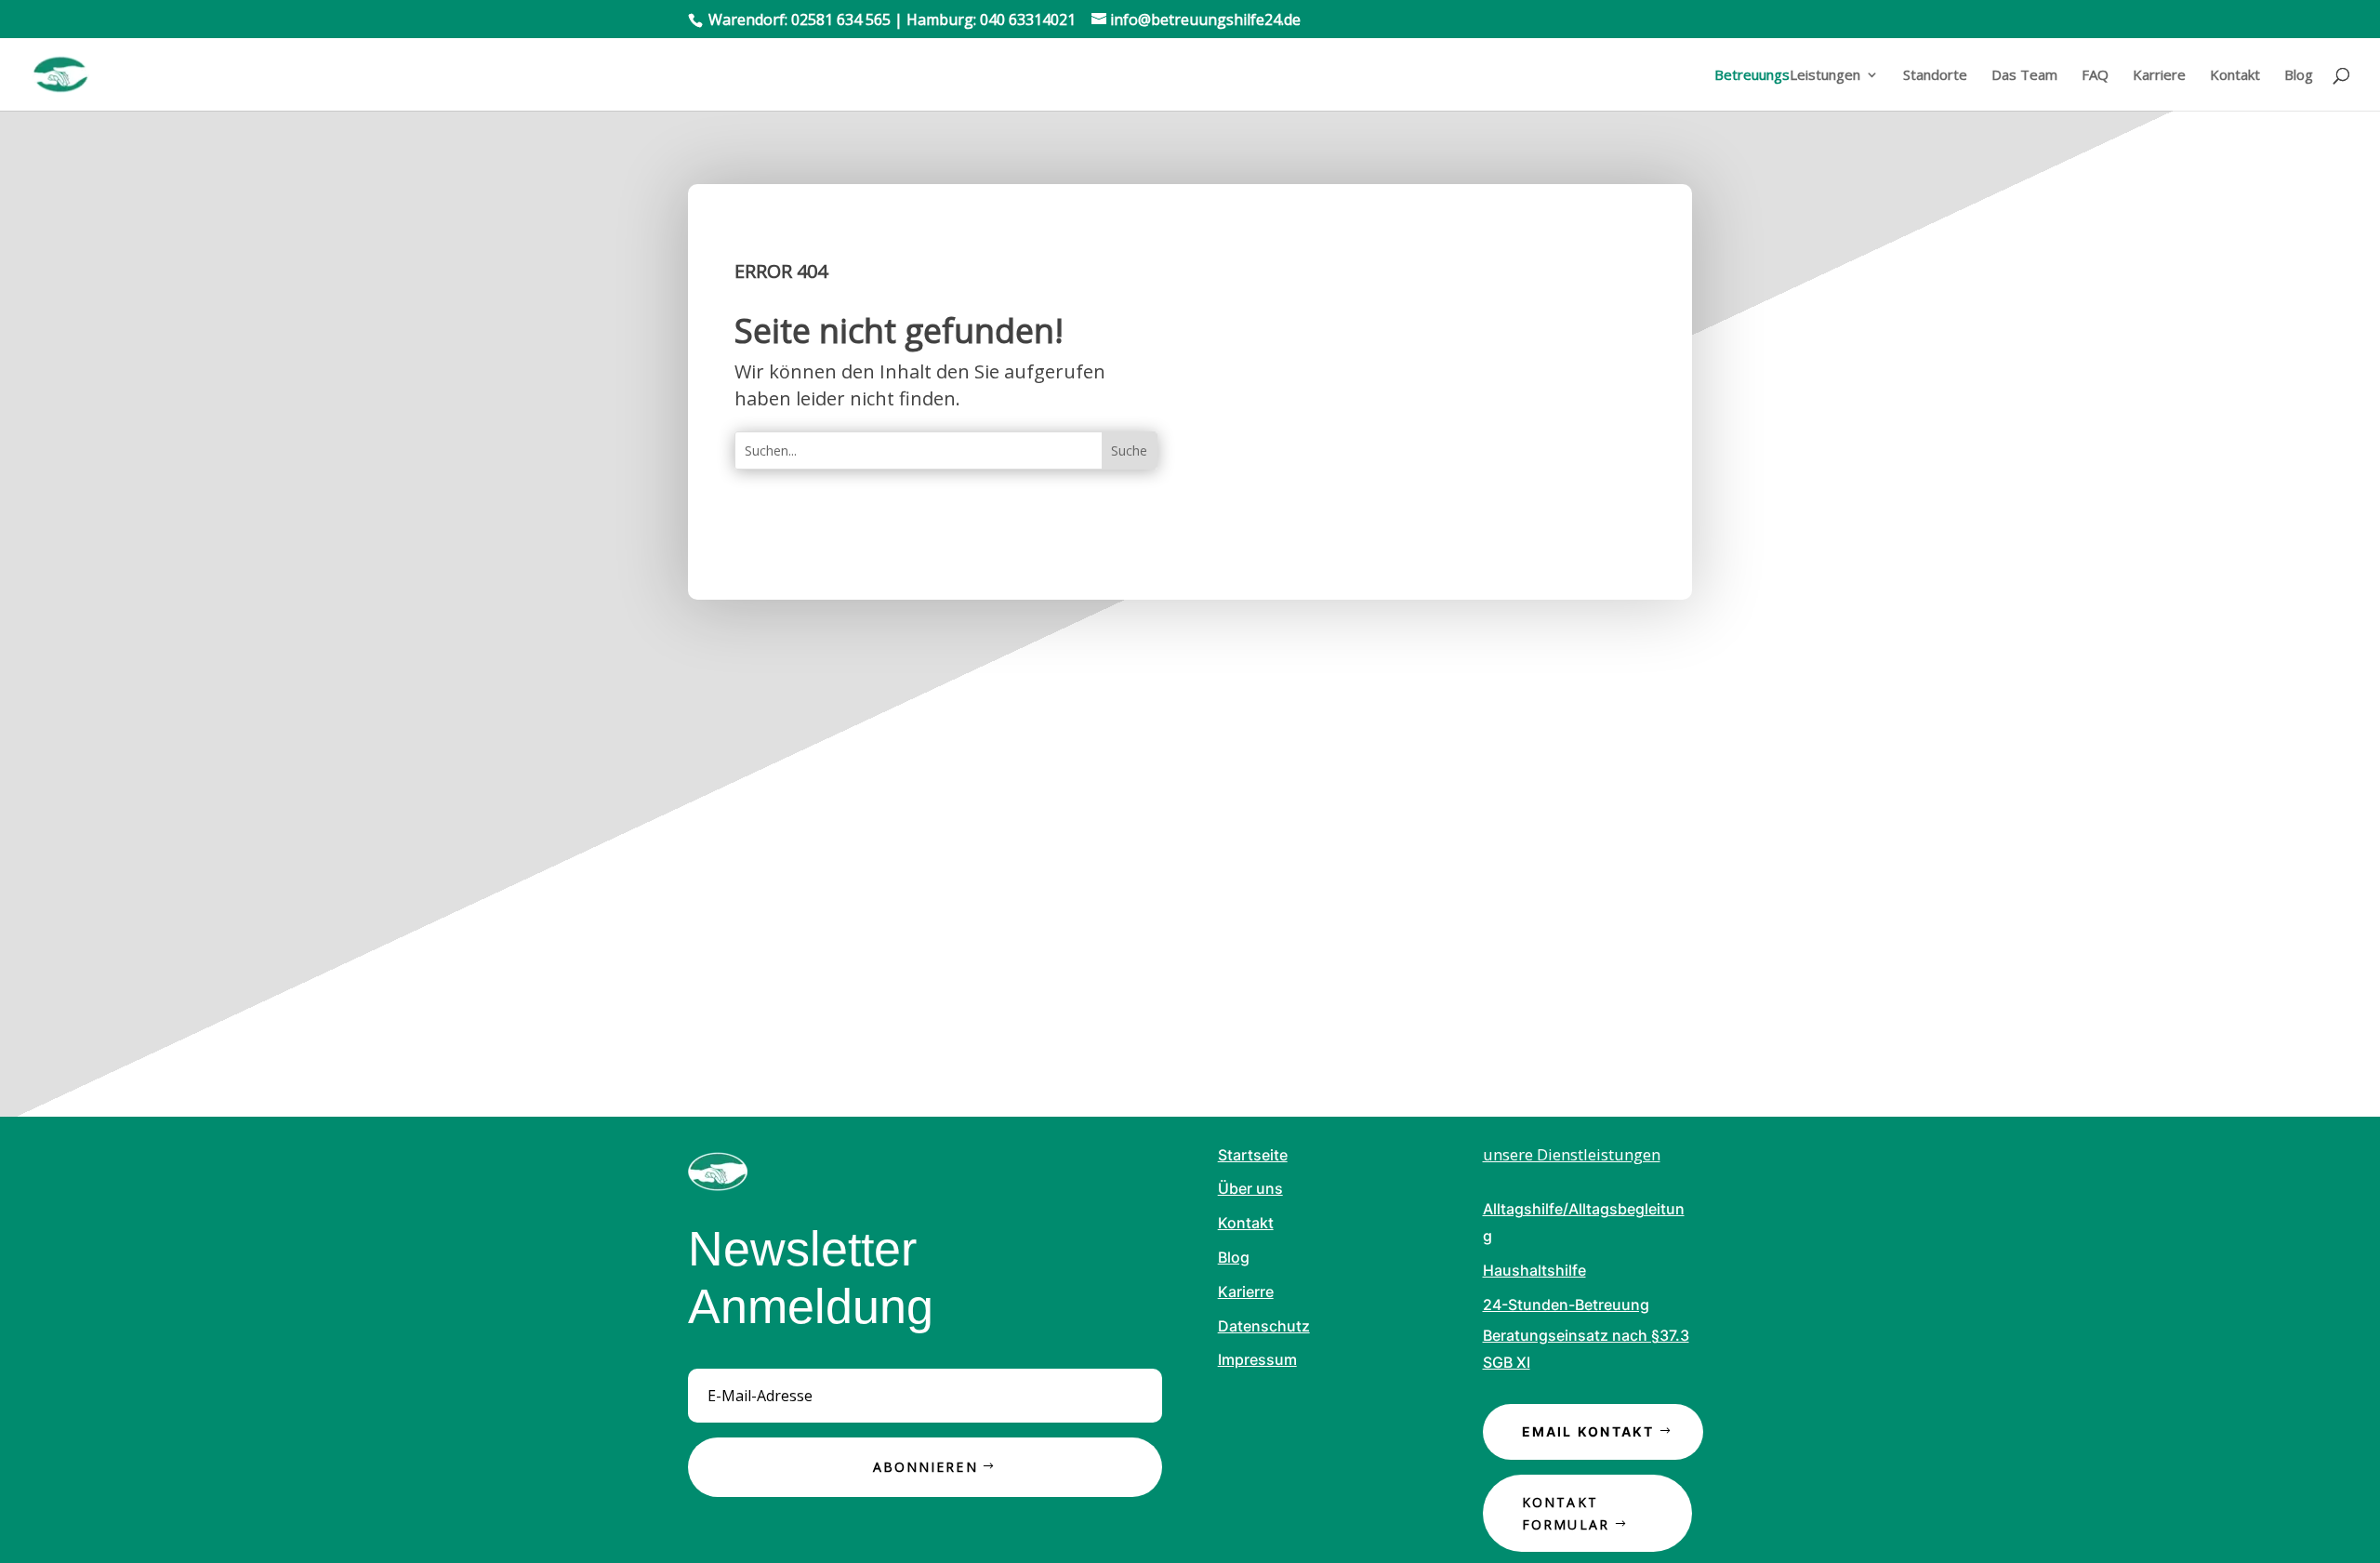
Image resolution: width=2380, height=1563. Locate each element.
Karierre (1246, 1291)
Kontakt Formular (1566, 1513)
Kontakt (2235, 76)
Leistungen (1787, 76)
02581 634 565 (841, 20)
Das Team (2024, 76)
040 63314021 (1028, 20)
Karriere (2159, 76)
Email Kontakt (1588, 1431)
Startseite (1253, 1155)
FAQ (2095, 76)
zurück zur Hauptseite (853, 530)
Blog (2299, 76)
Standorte (1935, 76)
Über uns (1250, 1188)
